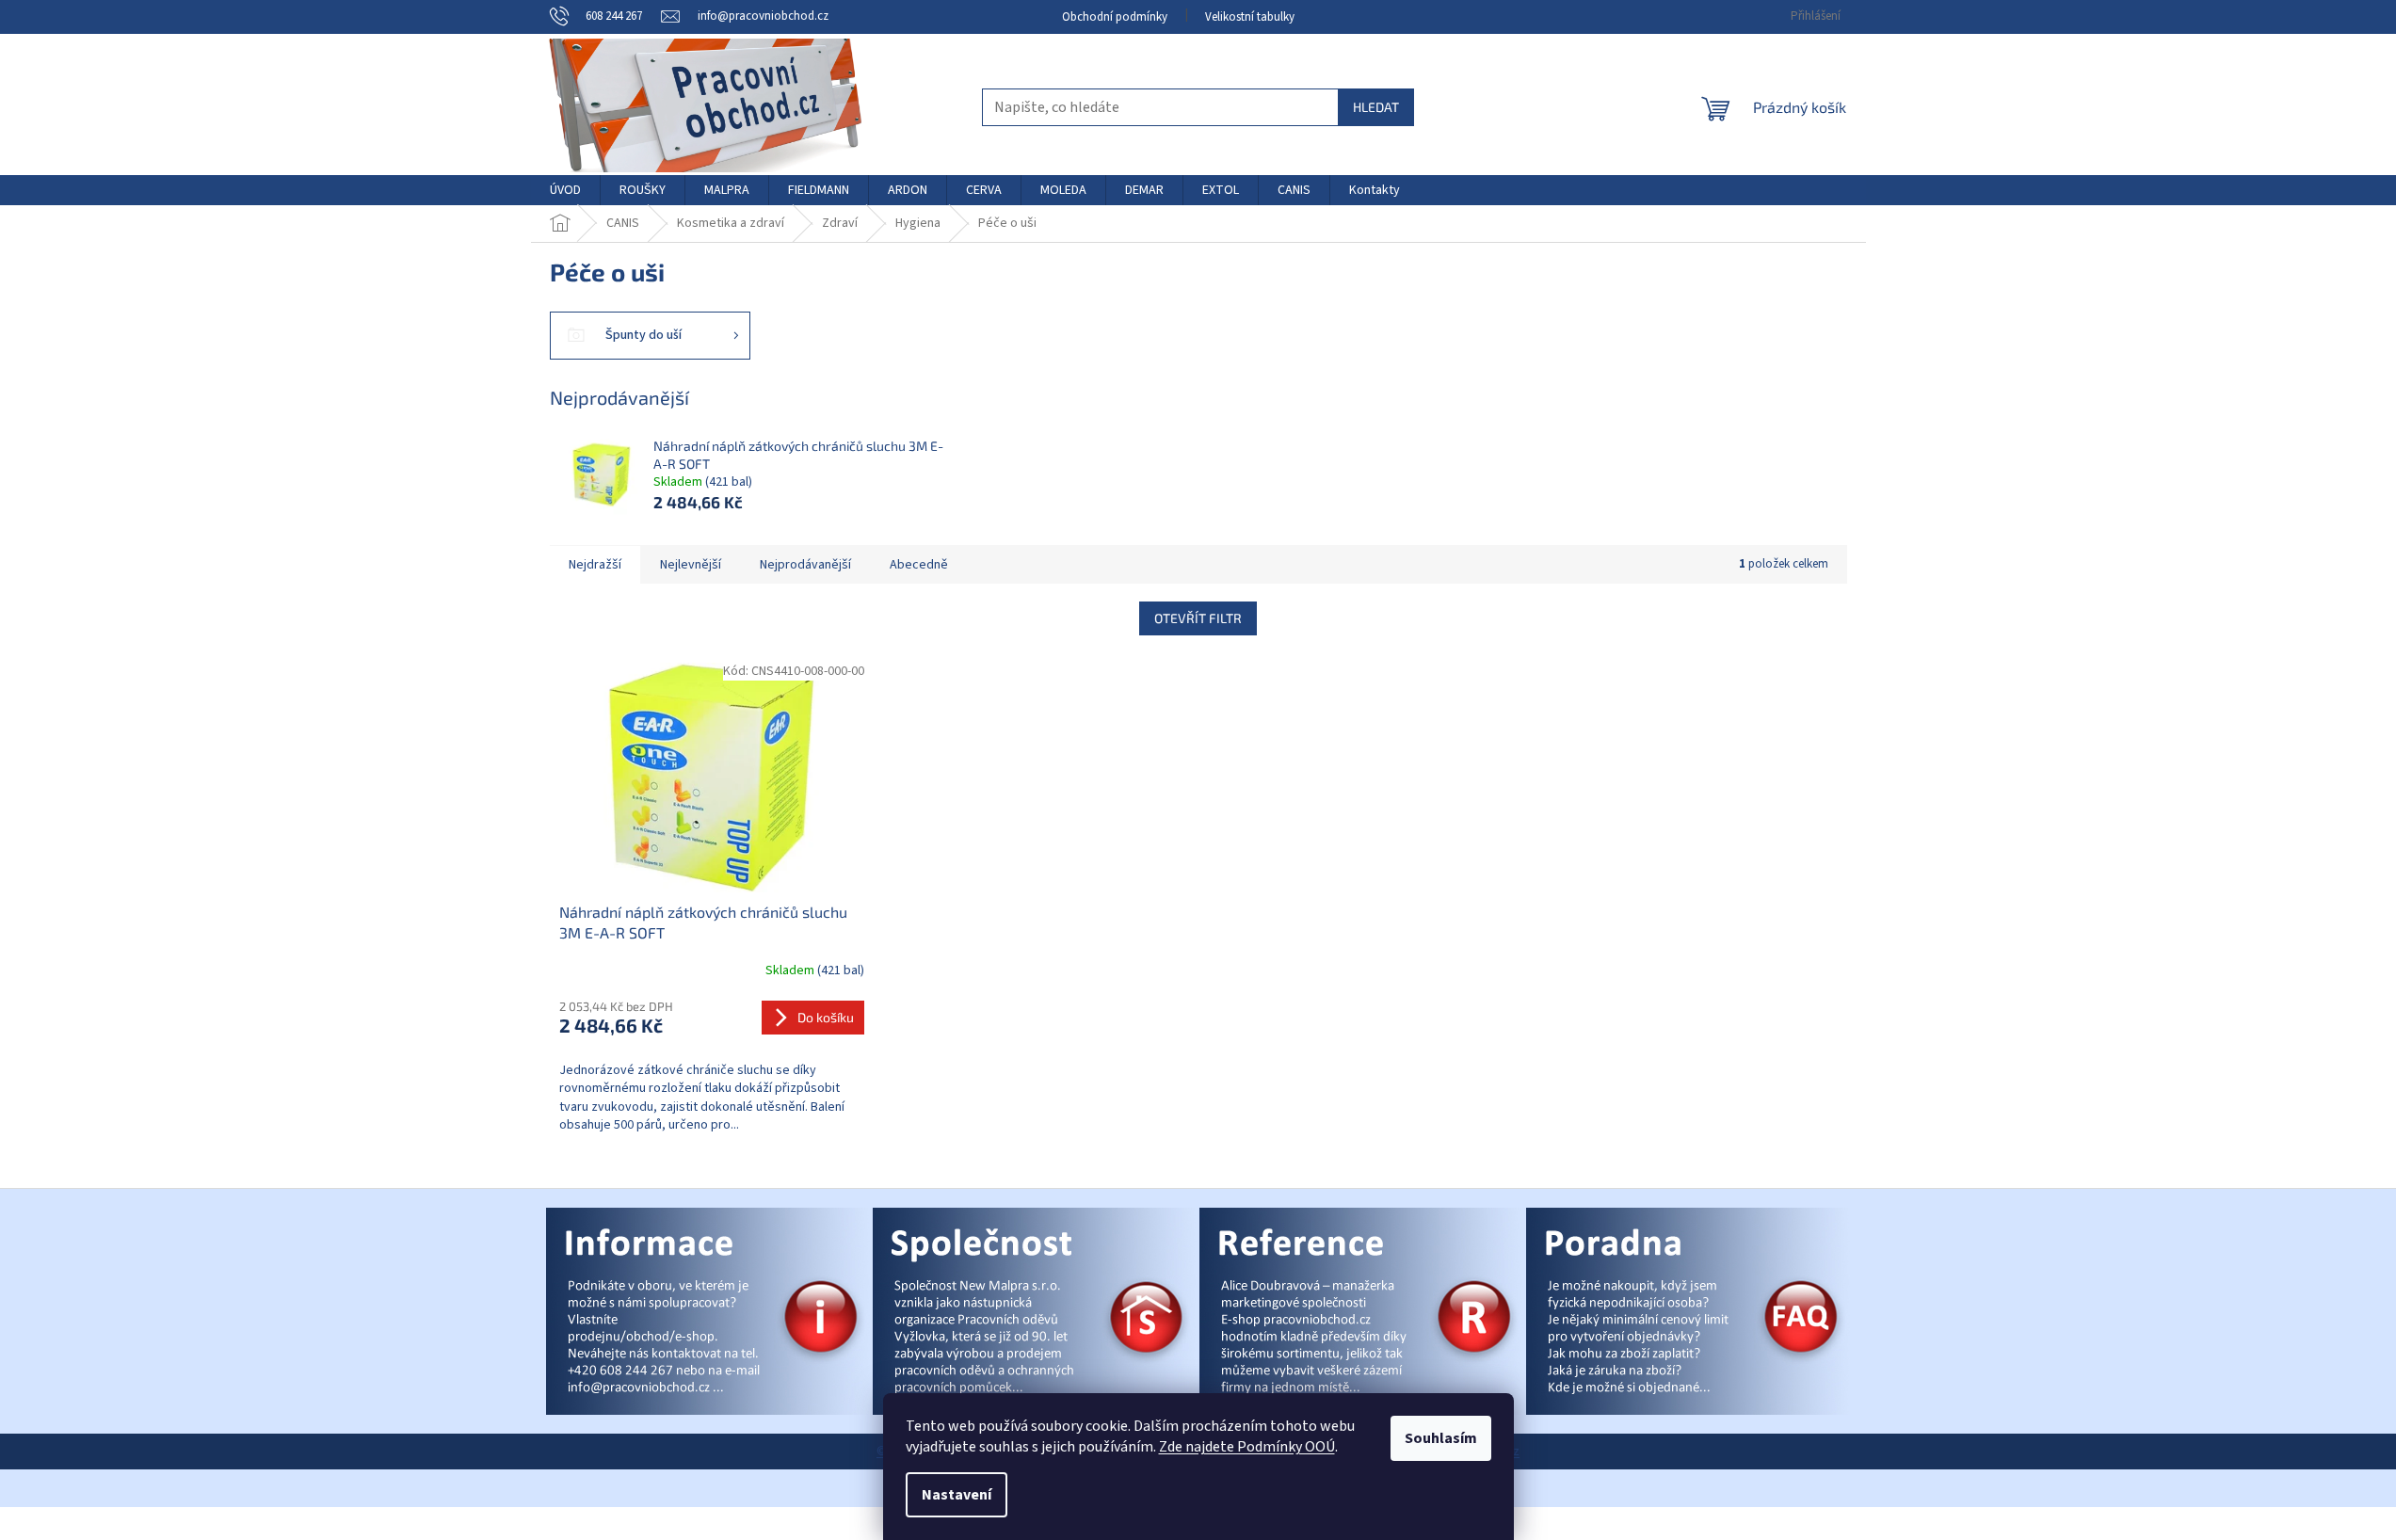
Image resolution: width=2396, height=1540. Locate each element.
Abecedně (919, 565)
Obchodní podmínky (1115, 17)
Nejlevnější (691, 565)
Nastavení (957, 1495)
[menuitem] (565, 190)
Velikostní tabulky (1250, 17)
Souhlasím (1441, 1438)
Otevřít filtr (1198, 618)
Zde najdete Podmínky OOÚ (1247, 1447)
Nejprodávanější (805, 565)
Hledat (1376, 107)
